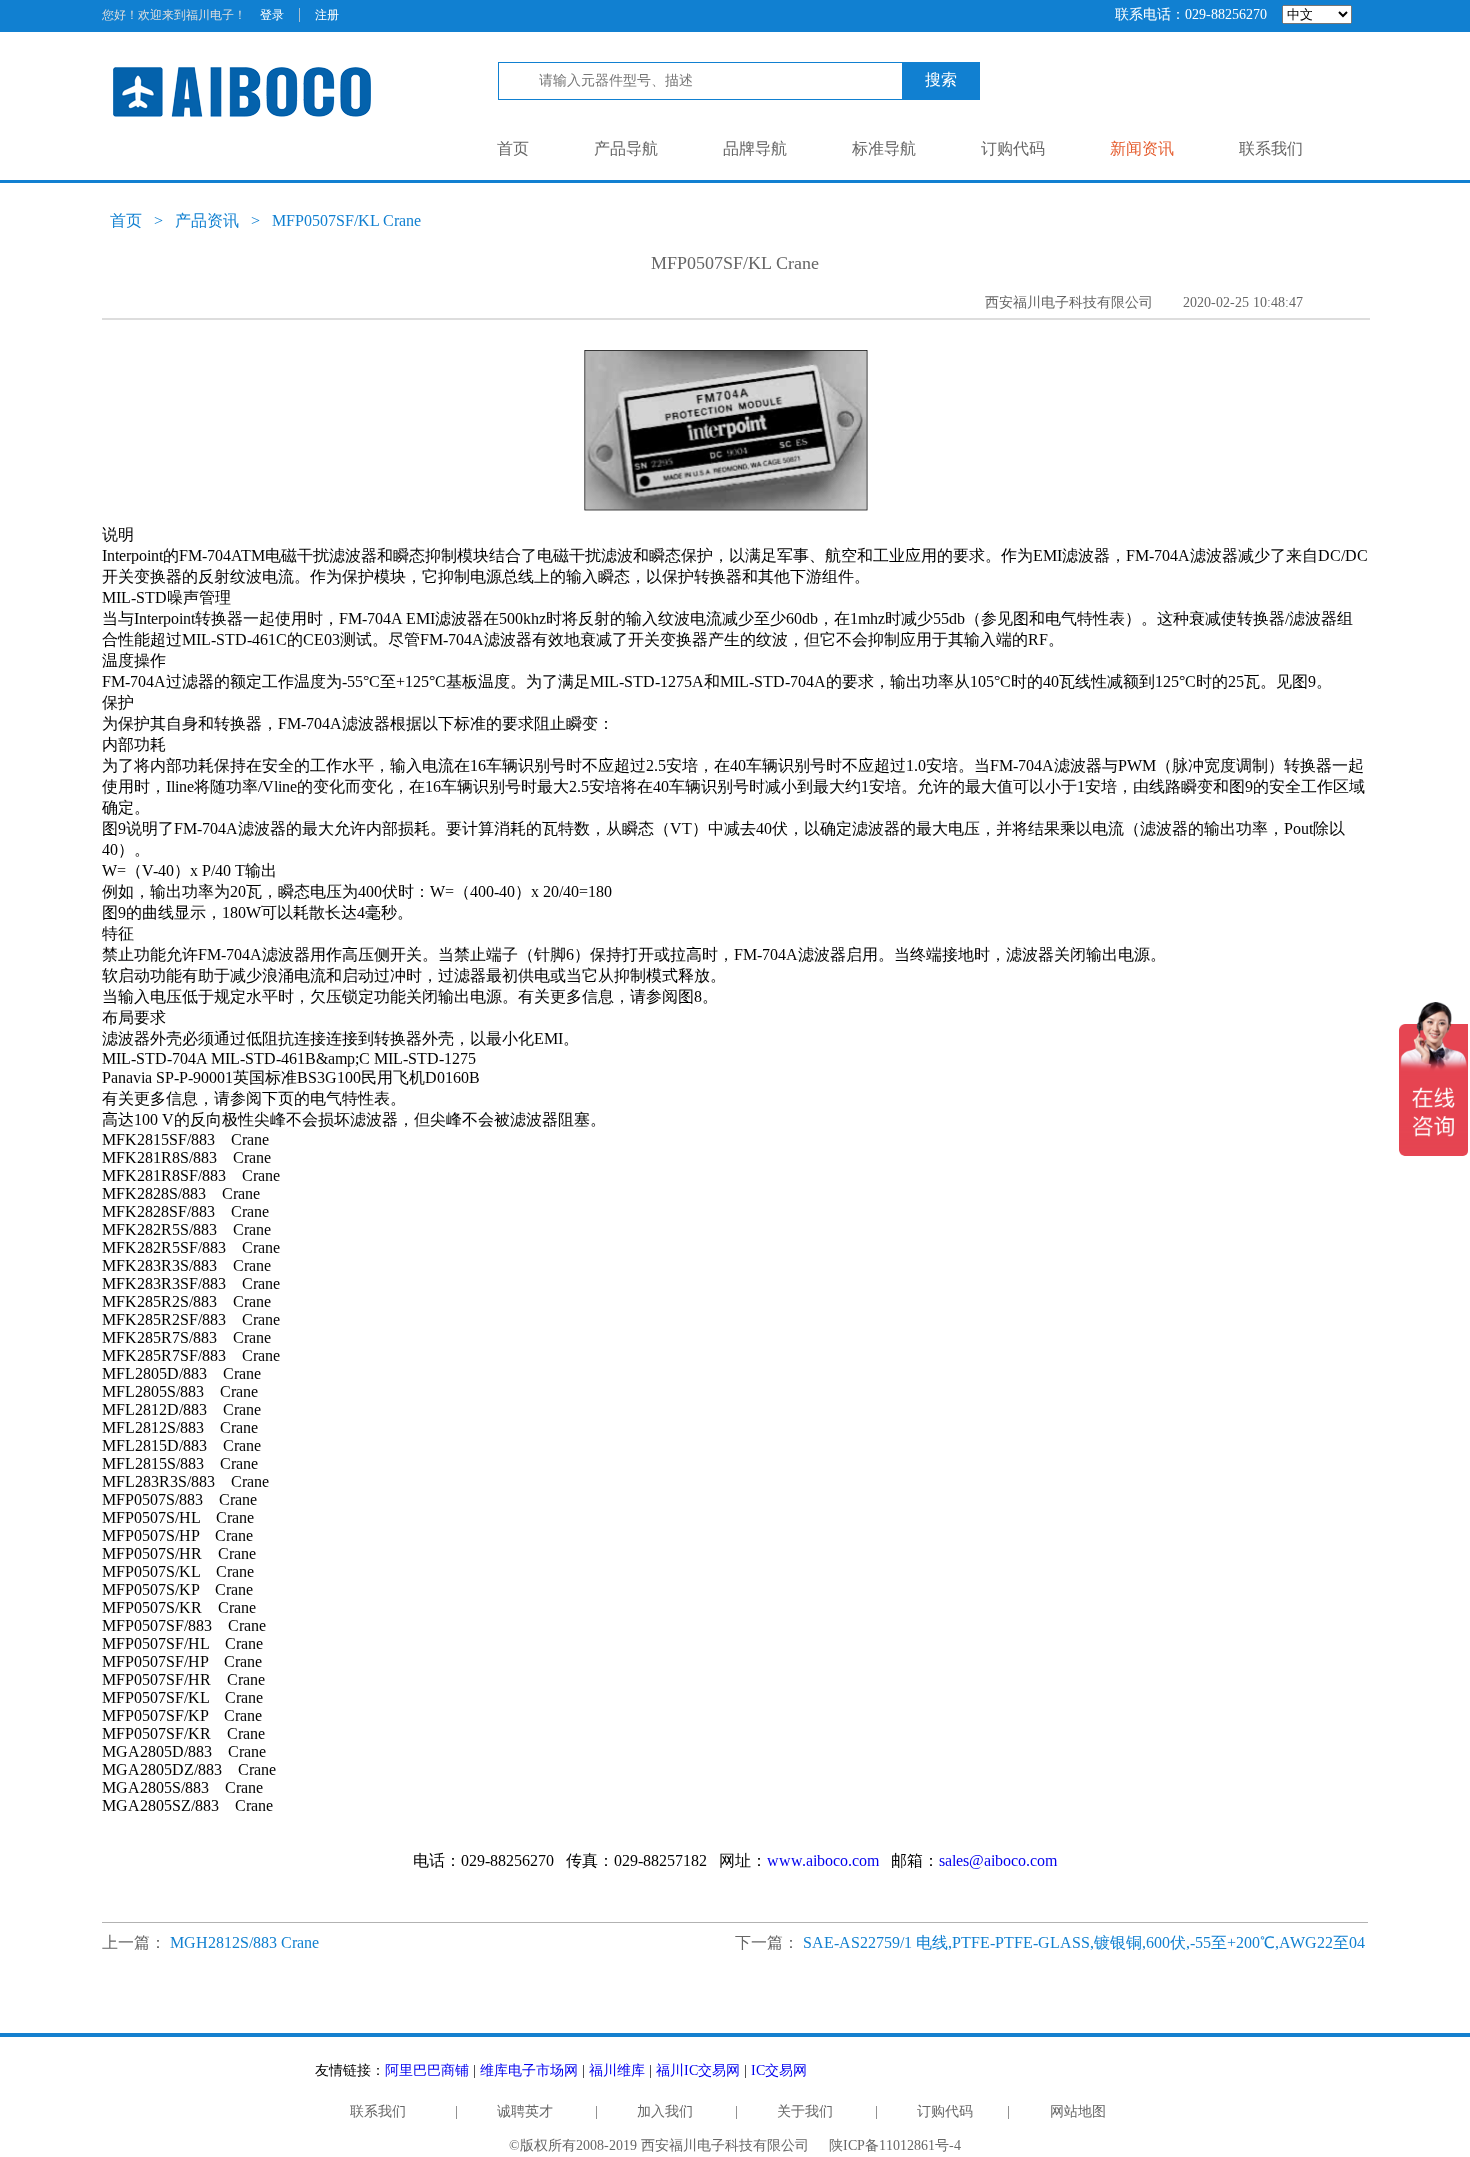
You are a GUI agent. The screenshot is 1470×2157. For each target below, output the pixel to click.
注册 (327, 15)
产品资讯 (207, 220)
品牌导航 (755, 148)
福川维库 (617, 2070)
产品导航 (626, 148)
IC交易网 (779, 2070)
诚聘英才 (525, 2111)
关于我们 (805, 2111)
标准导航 (884, 148)
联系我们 (1271, 148)
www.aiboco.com (823, 1860)
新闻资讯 (1142, 148)
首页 (513, 148)
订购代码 (1013, 148)
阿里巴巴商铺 (427, 2070)
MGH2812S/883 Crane (244, 1942)
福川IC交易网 (698, 2070)
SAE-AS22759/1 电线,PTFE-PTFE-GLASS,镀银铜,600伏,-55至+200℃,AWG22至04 (1084, 1942)
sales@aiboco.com (998, 1860)
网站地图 (1078, 2111)
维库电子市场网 (529, 2070)
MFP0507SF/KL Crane (346, 220)
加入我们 (665, 2111)
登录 (272, 15)
